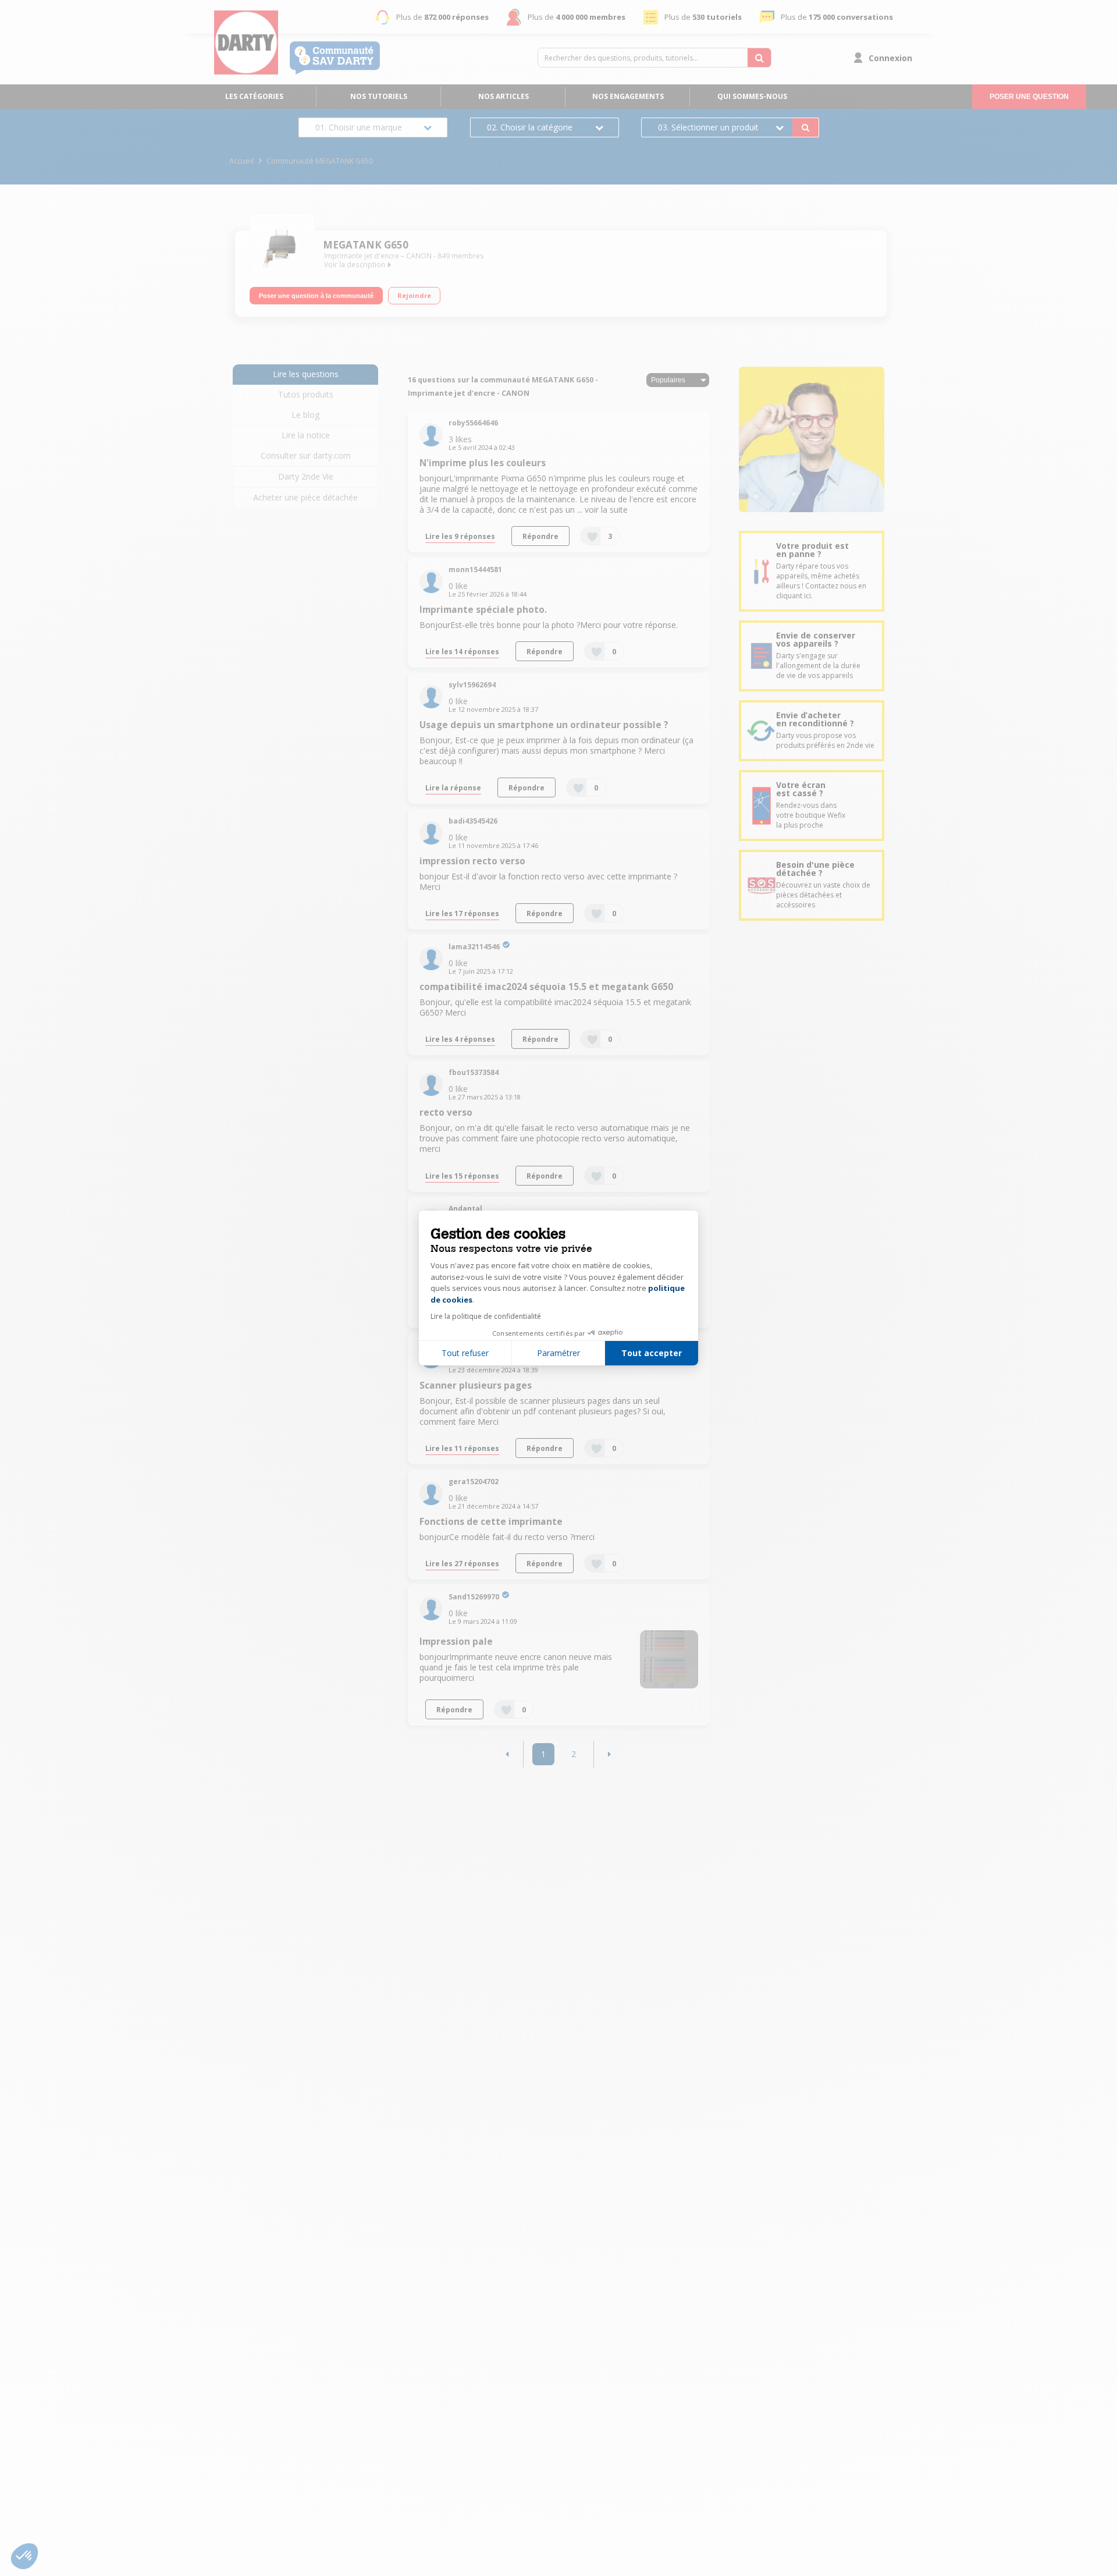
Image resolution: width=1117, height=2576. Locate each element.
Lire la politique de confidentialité (486, 1316)
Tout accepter (652, 1353)
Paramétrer (558, 1353)
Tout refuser (465, 1353)
